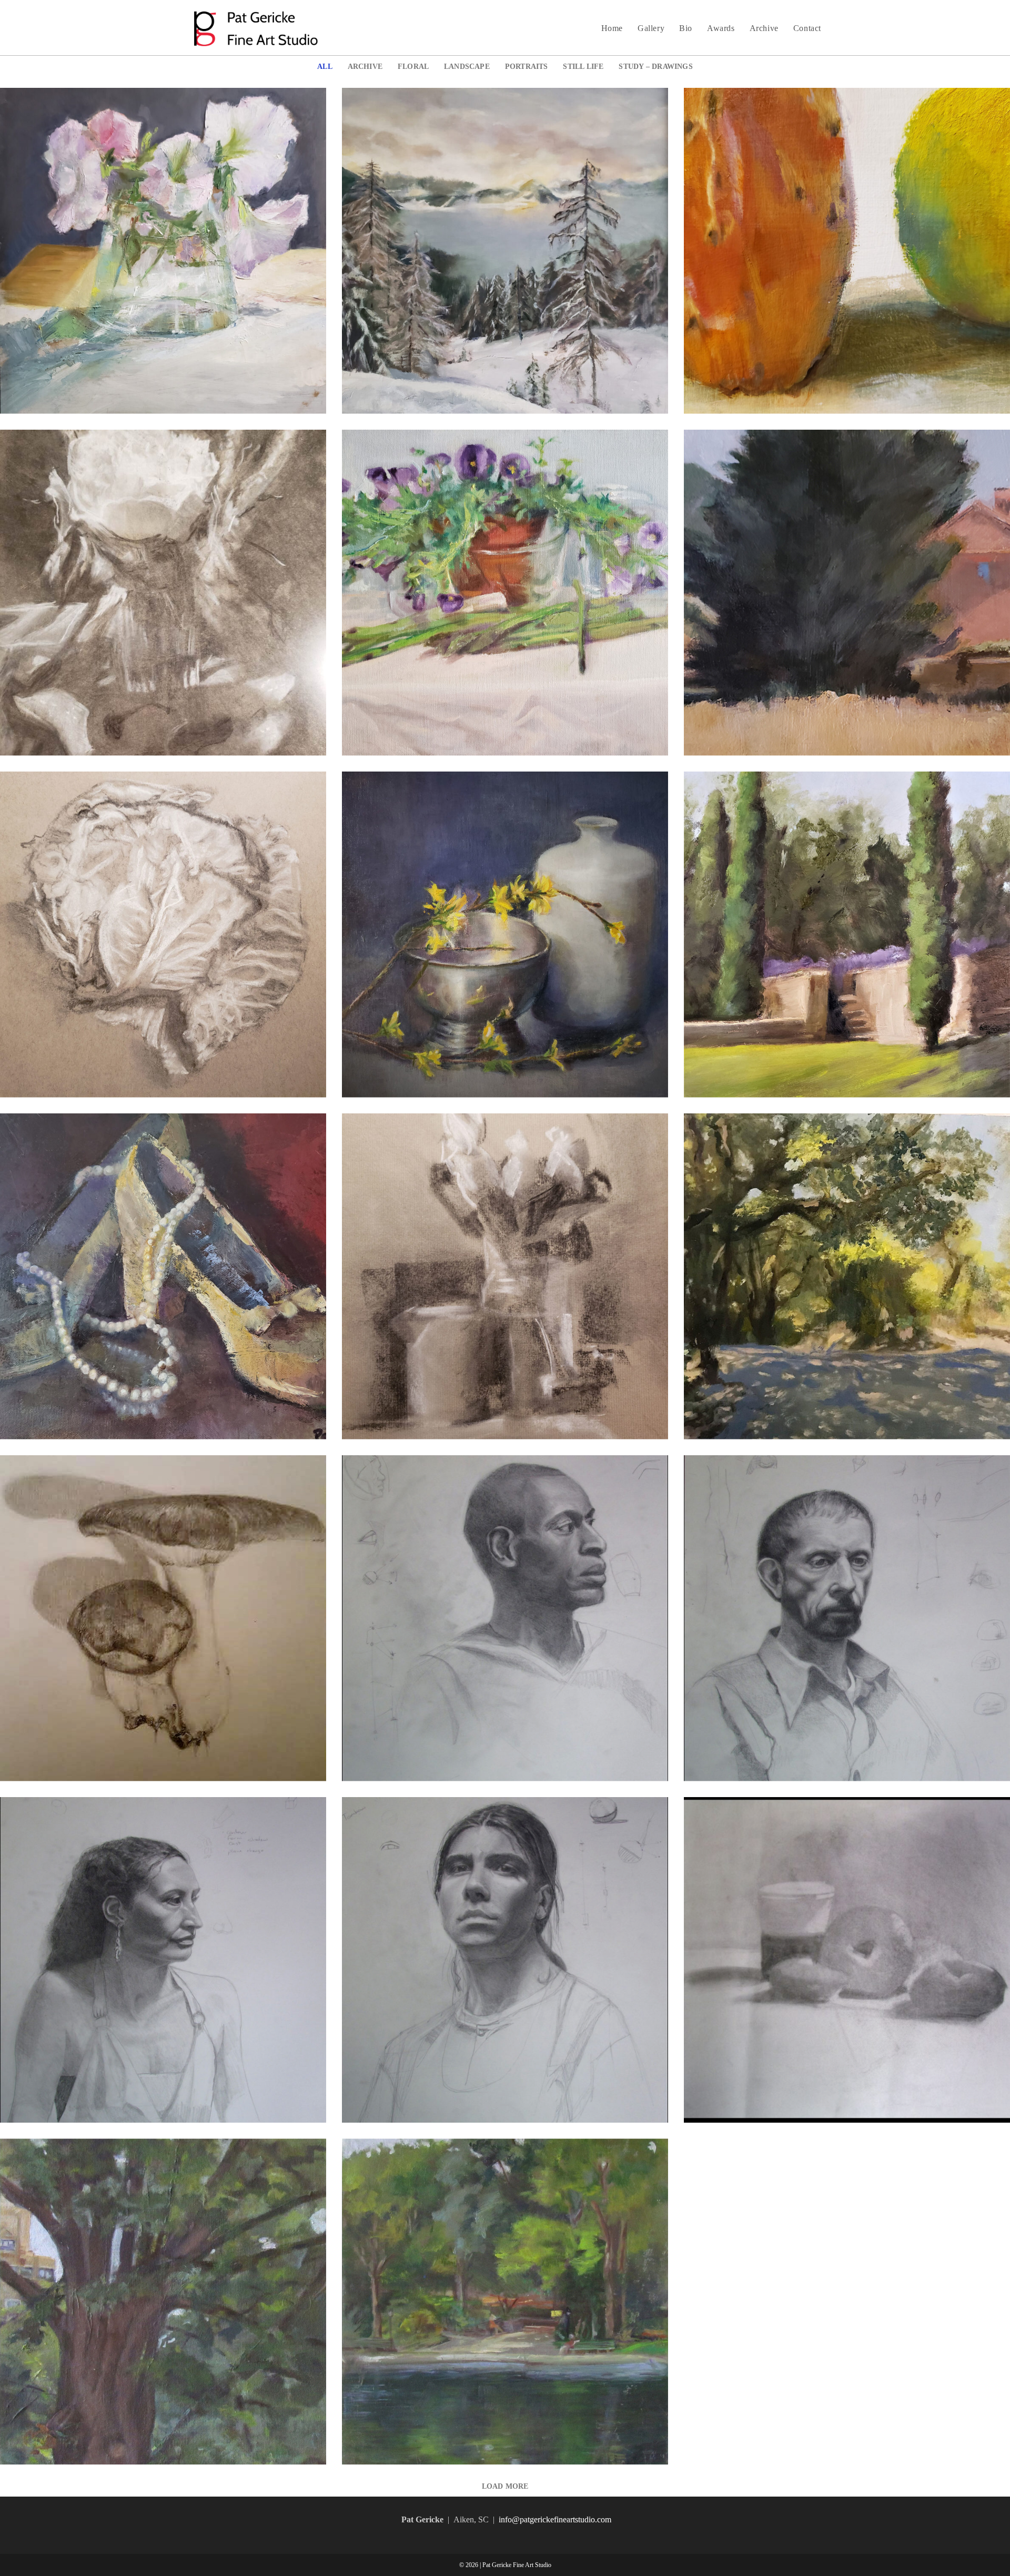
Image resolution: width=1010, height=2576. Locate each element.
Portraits (527, 66)
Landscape (467, 66)
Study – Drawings (655, 66)
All (325, 66)
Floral (413, 66)
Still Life (583, 66)
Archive (365, 66)
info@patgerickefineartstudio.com (555, 2519)
